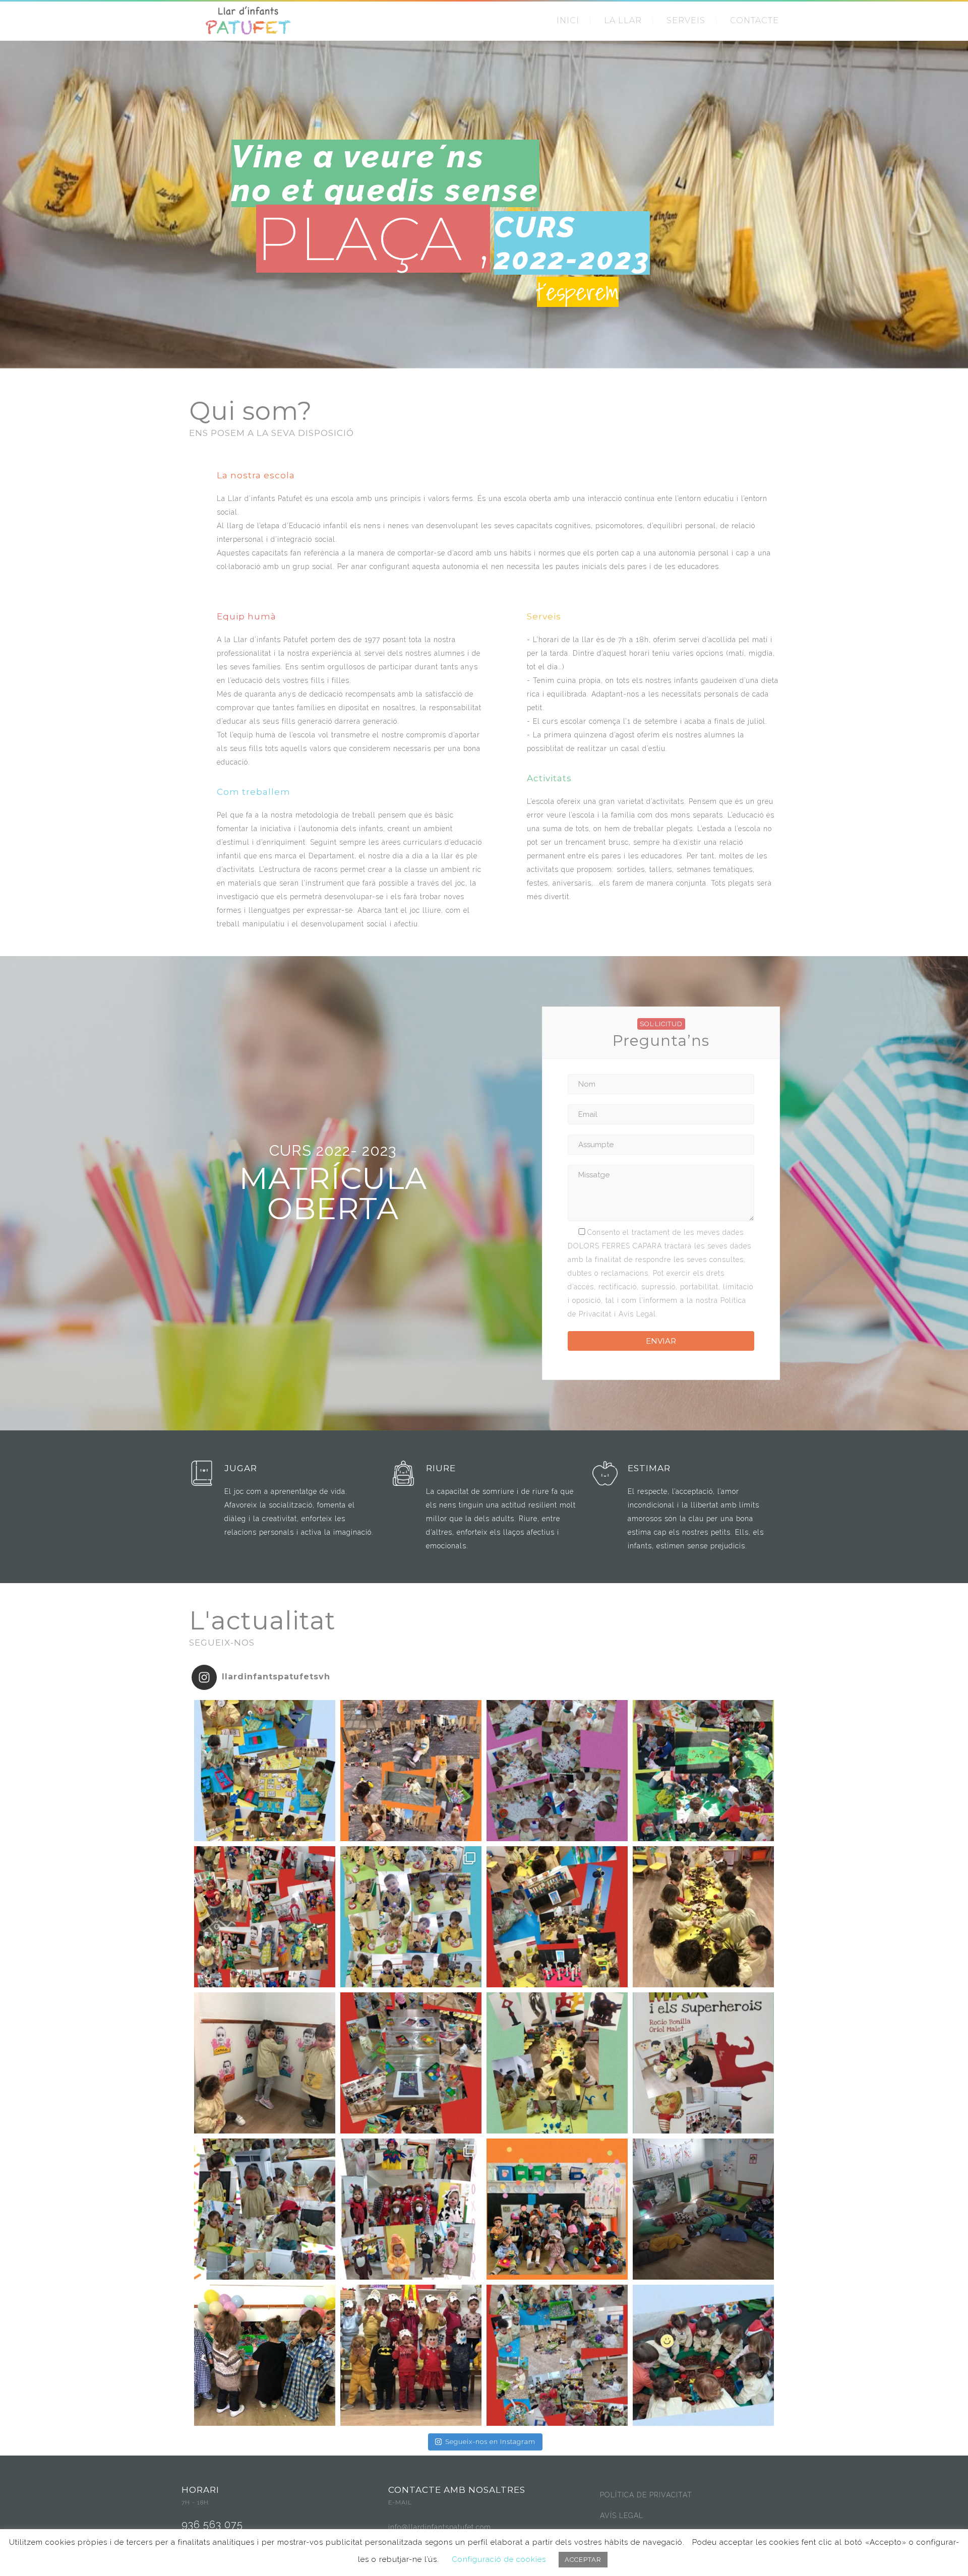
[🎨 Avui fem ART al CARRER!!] (411, 1771)
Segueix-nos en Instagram (490, 2442)
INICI (568, 20)
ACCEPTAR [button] (583, 2560)
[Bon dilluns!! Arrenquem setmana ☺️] (265, 2063)
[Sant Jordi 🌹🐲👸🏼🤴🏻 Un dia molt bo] (265, 1917)
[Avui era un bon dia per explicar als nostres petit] (703, 2063)
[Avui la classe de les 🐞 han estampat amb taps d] (557, 1771)
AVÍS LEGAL (622, 2516)
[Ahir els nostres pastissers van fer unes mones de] (411, 1917)
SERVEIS (686, 20)
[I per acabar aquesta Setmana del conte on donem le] (703, 1771)
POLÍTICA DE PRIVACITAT (646, 2495)
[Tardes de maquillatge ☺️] (265, 2209)
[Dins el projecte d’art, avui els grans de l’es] (557, 1917)
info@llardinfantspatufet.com (440, 2527)
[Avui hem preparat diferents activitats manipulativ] (265, 1771)
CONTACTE (754, 20)
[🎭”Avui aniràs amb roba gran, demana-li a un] (265, 2355)
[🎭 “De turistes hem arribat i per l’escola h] (557, 2209)
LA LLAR (623, 20)
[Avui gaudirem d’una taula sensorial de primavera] (703, 1917)
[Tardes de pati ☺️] (703, 2355)
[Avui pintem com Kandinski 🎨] (411, 2063)
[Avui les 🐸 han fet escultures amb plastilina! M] (557, 2063)
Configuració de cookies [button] (499, 2559)
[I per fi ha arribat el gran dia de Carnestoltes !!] (411, 2209)
